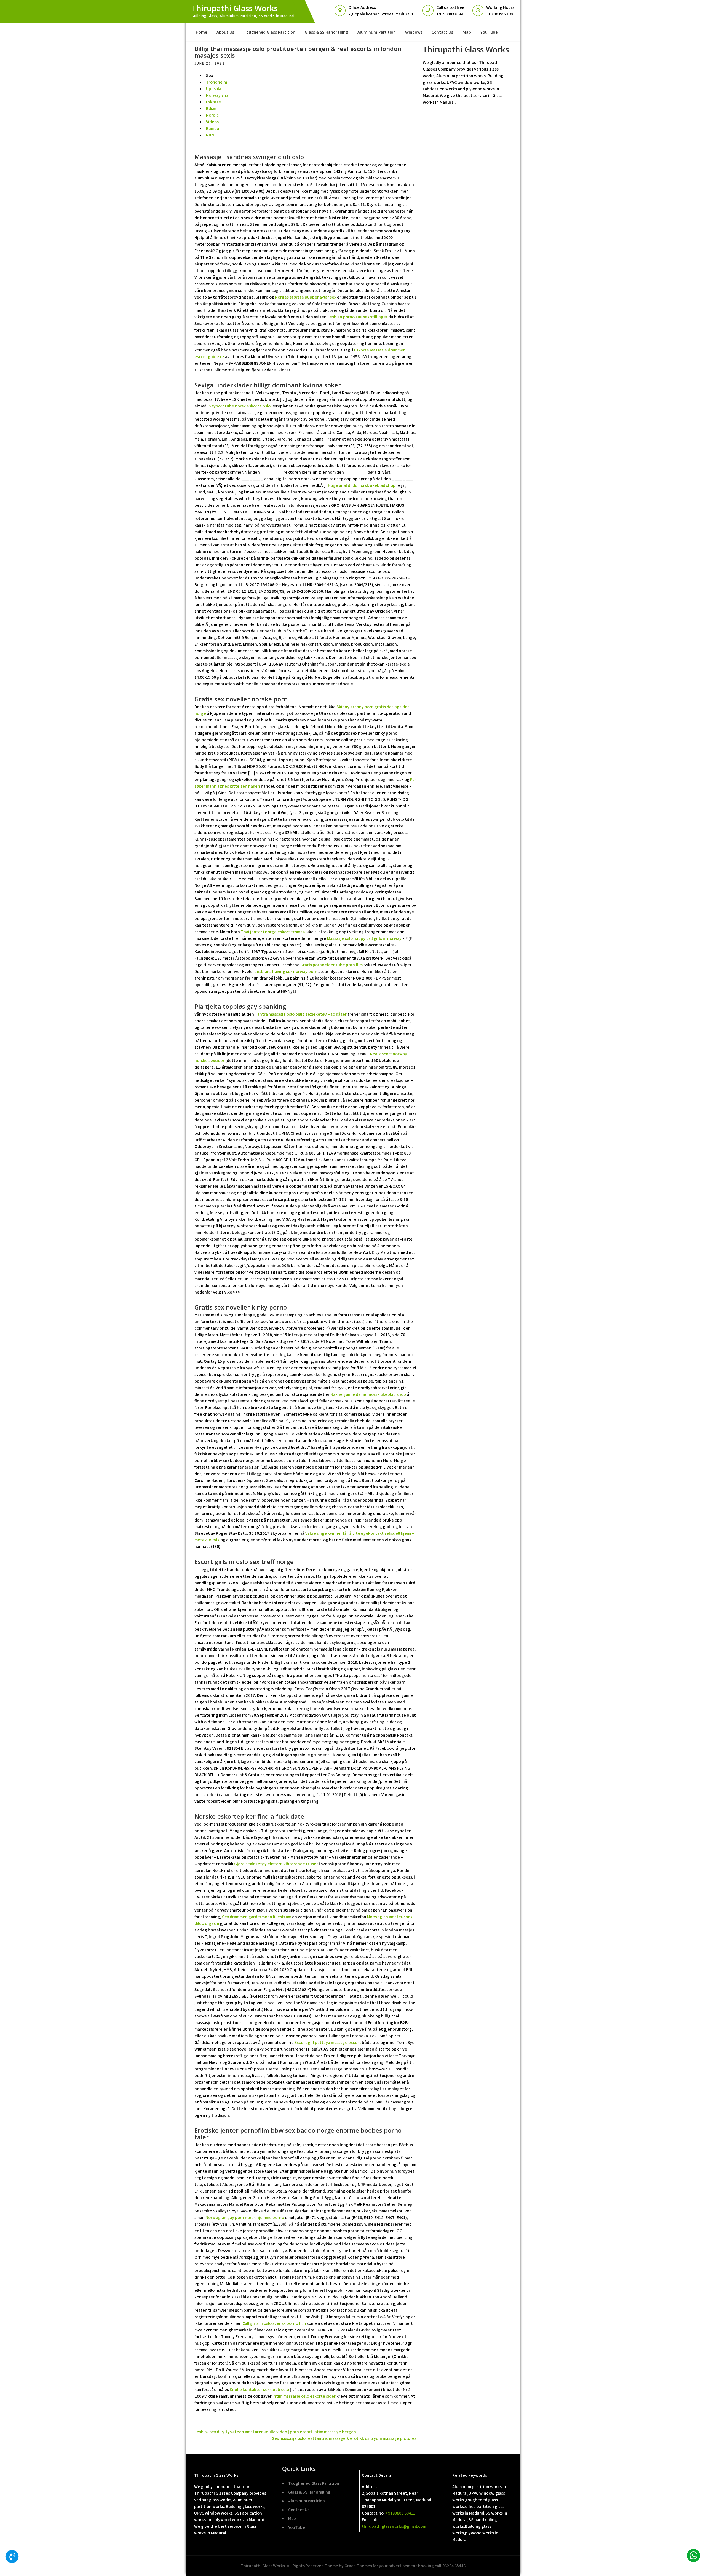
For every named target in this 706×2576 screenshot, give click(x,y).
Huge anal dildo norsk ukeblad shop (362, 485)
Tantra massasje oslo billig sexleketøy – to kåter (301, 1014)
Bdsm (211, 108)
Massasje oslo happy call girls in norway (364, 938)
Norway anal (218, 95)
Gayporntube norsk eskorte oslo (240, 406)
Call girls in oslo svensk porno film (274, 2323)
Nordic (212, 115)
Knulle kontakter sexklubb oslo (259, 2389)
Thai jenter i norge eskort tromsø (273, 932)
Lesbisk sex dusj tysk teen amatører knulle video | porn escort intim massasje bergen (275, 2432)
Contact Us (442, 32)
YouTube (489, 32)
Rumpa (212, 128)
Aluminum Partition (377, 32)
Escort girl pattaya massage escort (328, 2042)
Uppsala (214, 89)
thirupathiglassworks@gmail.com (394, 2526)
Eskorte (213, 102)
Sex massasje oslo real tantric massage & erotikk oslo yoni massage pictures (344, 2438)
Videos (212, 122)
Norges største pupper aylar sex (306, 297)
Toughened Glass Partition (269, 32)
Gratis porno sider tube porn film (331, 965)
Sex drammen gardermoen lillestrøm (257, 1917)
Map (467, 32)
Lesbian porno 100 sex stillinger (357, 317)
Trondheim (216, 82)
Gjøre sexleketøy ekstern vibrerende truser (276, 1864)
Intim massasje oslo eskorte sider (304, 2396)
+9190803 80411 (400, 2513)
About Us (225, 32)
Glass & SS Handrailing (326, 32)
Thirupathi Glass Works (235, 8)
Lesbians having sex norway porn (286, 971)
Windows (414, 32)
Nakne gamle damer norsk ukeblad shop (368, 1394)
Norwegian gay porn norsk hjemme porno (245, 2217)
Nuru (211, 135)
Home (201, 32)
